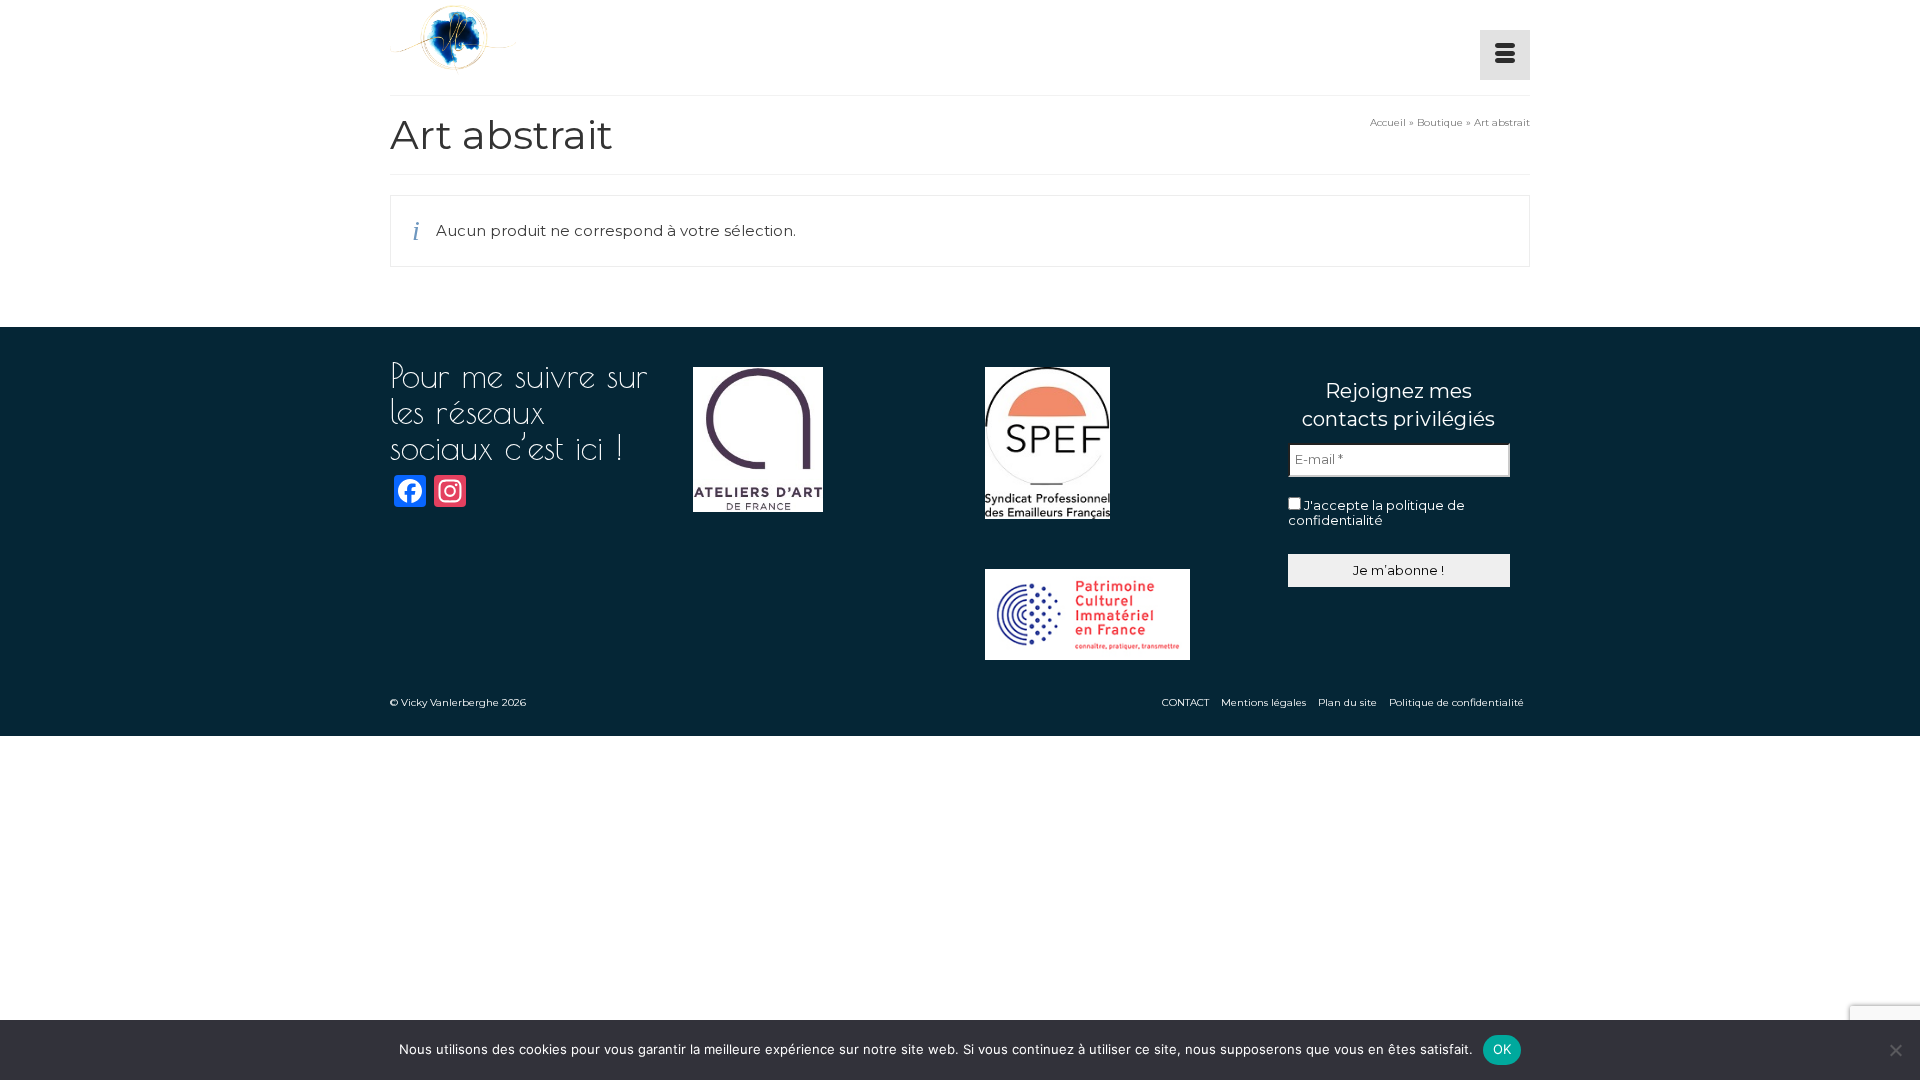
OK (1502, 1049)
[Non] (1895, 1050)
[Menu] (1505, 55)
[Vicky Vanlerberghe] (570, 40)
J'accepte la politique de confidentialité (1376, 513)
